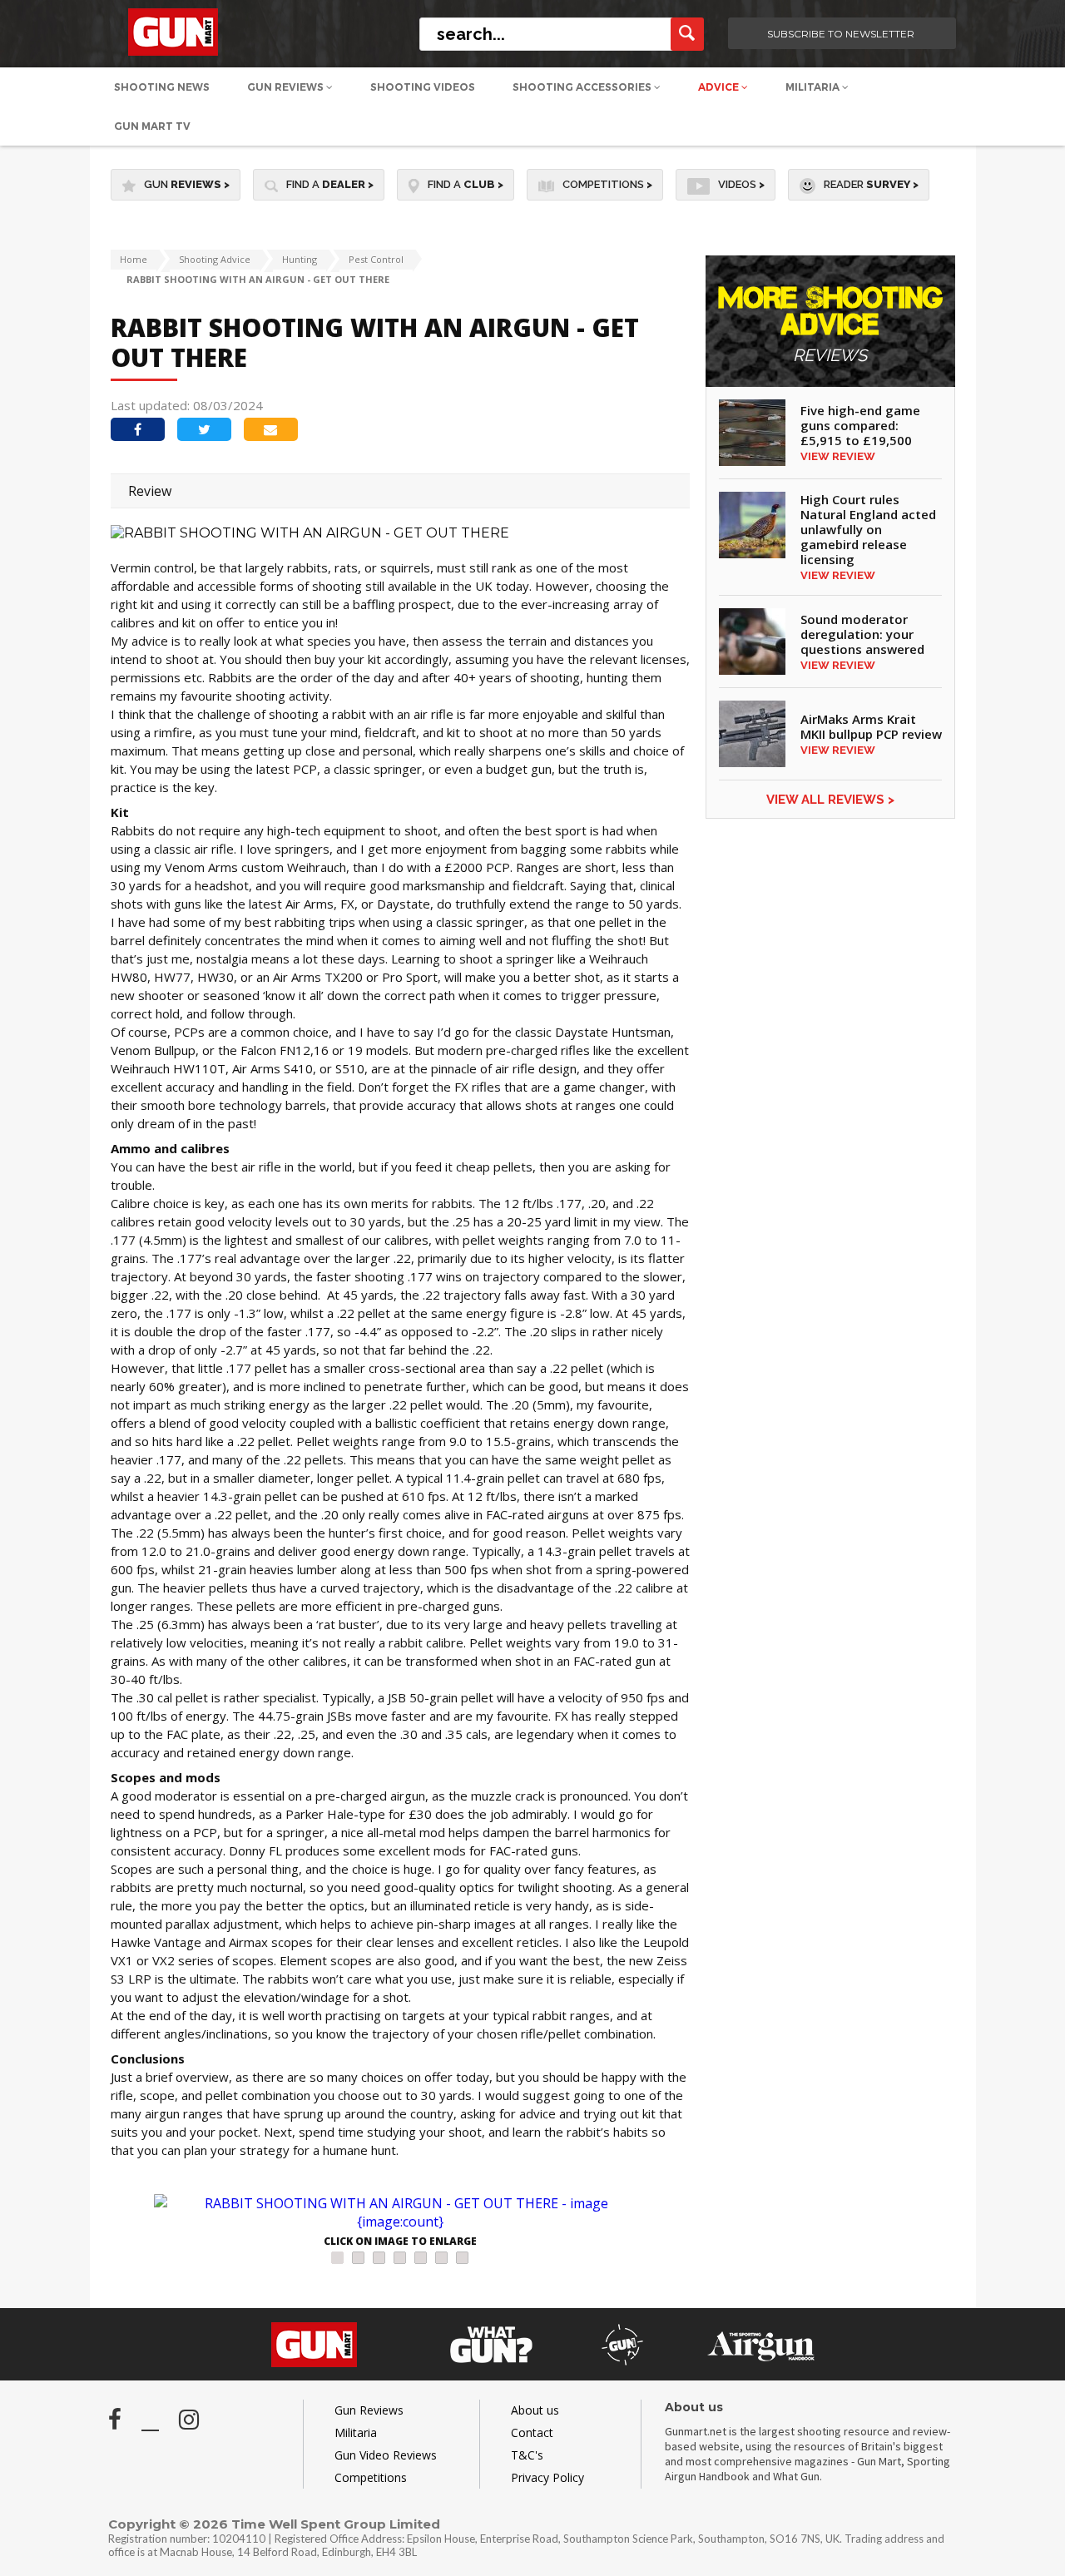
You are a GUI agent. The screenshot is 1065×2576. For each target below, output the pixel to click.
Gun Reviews (287, 87)
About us (535, 2410)
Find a (330, 184)
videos (741, 184)
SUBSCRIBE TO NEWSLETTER (841, 34)
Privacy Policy (547, 2477)
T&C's (527, 2455)
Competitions (607, 184)
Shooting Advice (215, 259)
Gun (187, 184)
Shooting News (162, 87)
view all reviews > (830, 800)
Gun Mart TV (152, 126)
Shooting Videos (423, 87)
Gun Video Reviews (386, 2455)
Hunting (300, 259)
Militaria (814, 87)
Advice (720, 87)
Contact (532, 2432)
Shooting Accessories (583, 87)
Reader (871, 184)
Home (134, 259)
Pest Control (376, 259)
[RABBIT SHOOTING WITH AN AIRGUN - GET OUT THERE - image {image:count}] (400, 2212)
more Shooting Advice (830, 325)
